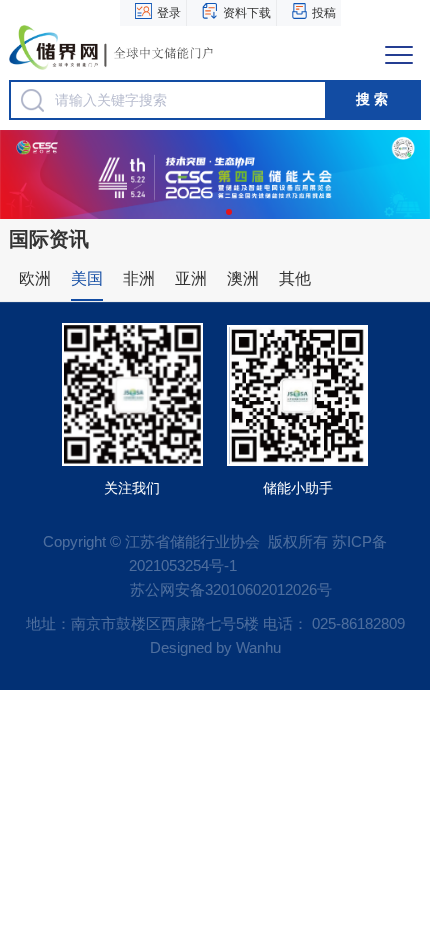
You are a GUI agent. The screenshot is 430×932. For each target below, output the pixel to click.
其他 (295, 278)
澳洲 (243, 278)
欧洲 (35, 278)
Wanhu (258, 647)
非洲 (139, 278)
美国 (87, 278)
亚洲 (191, 278)
